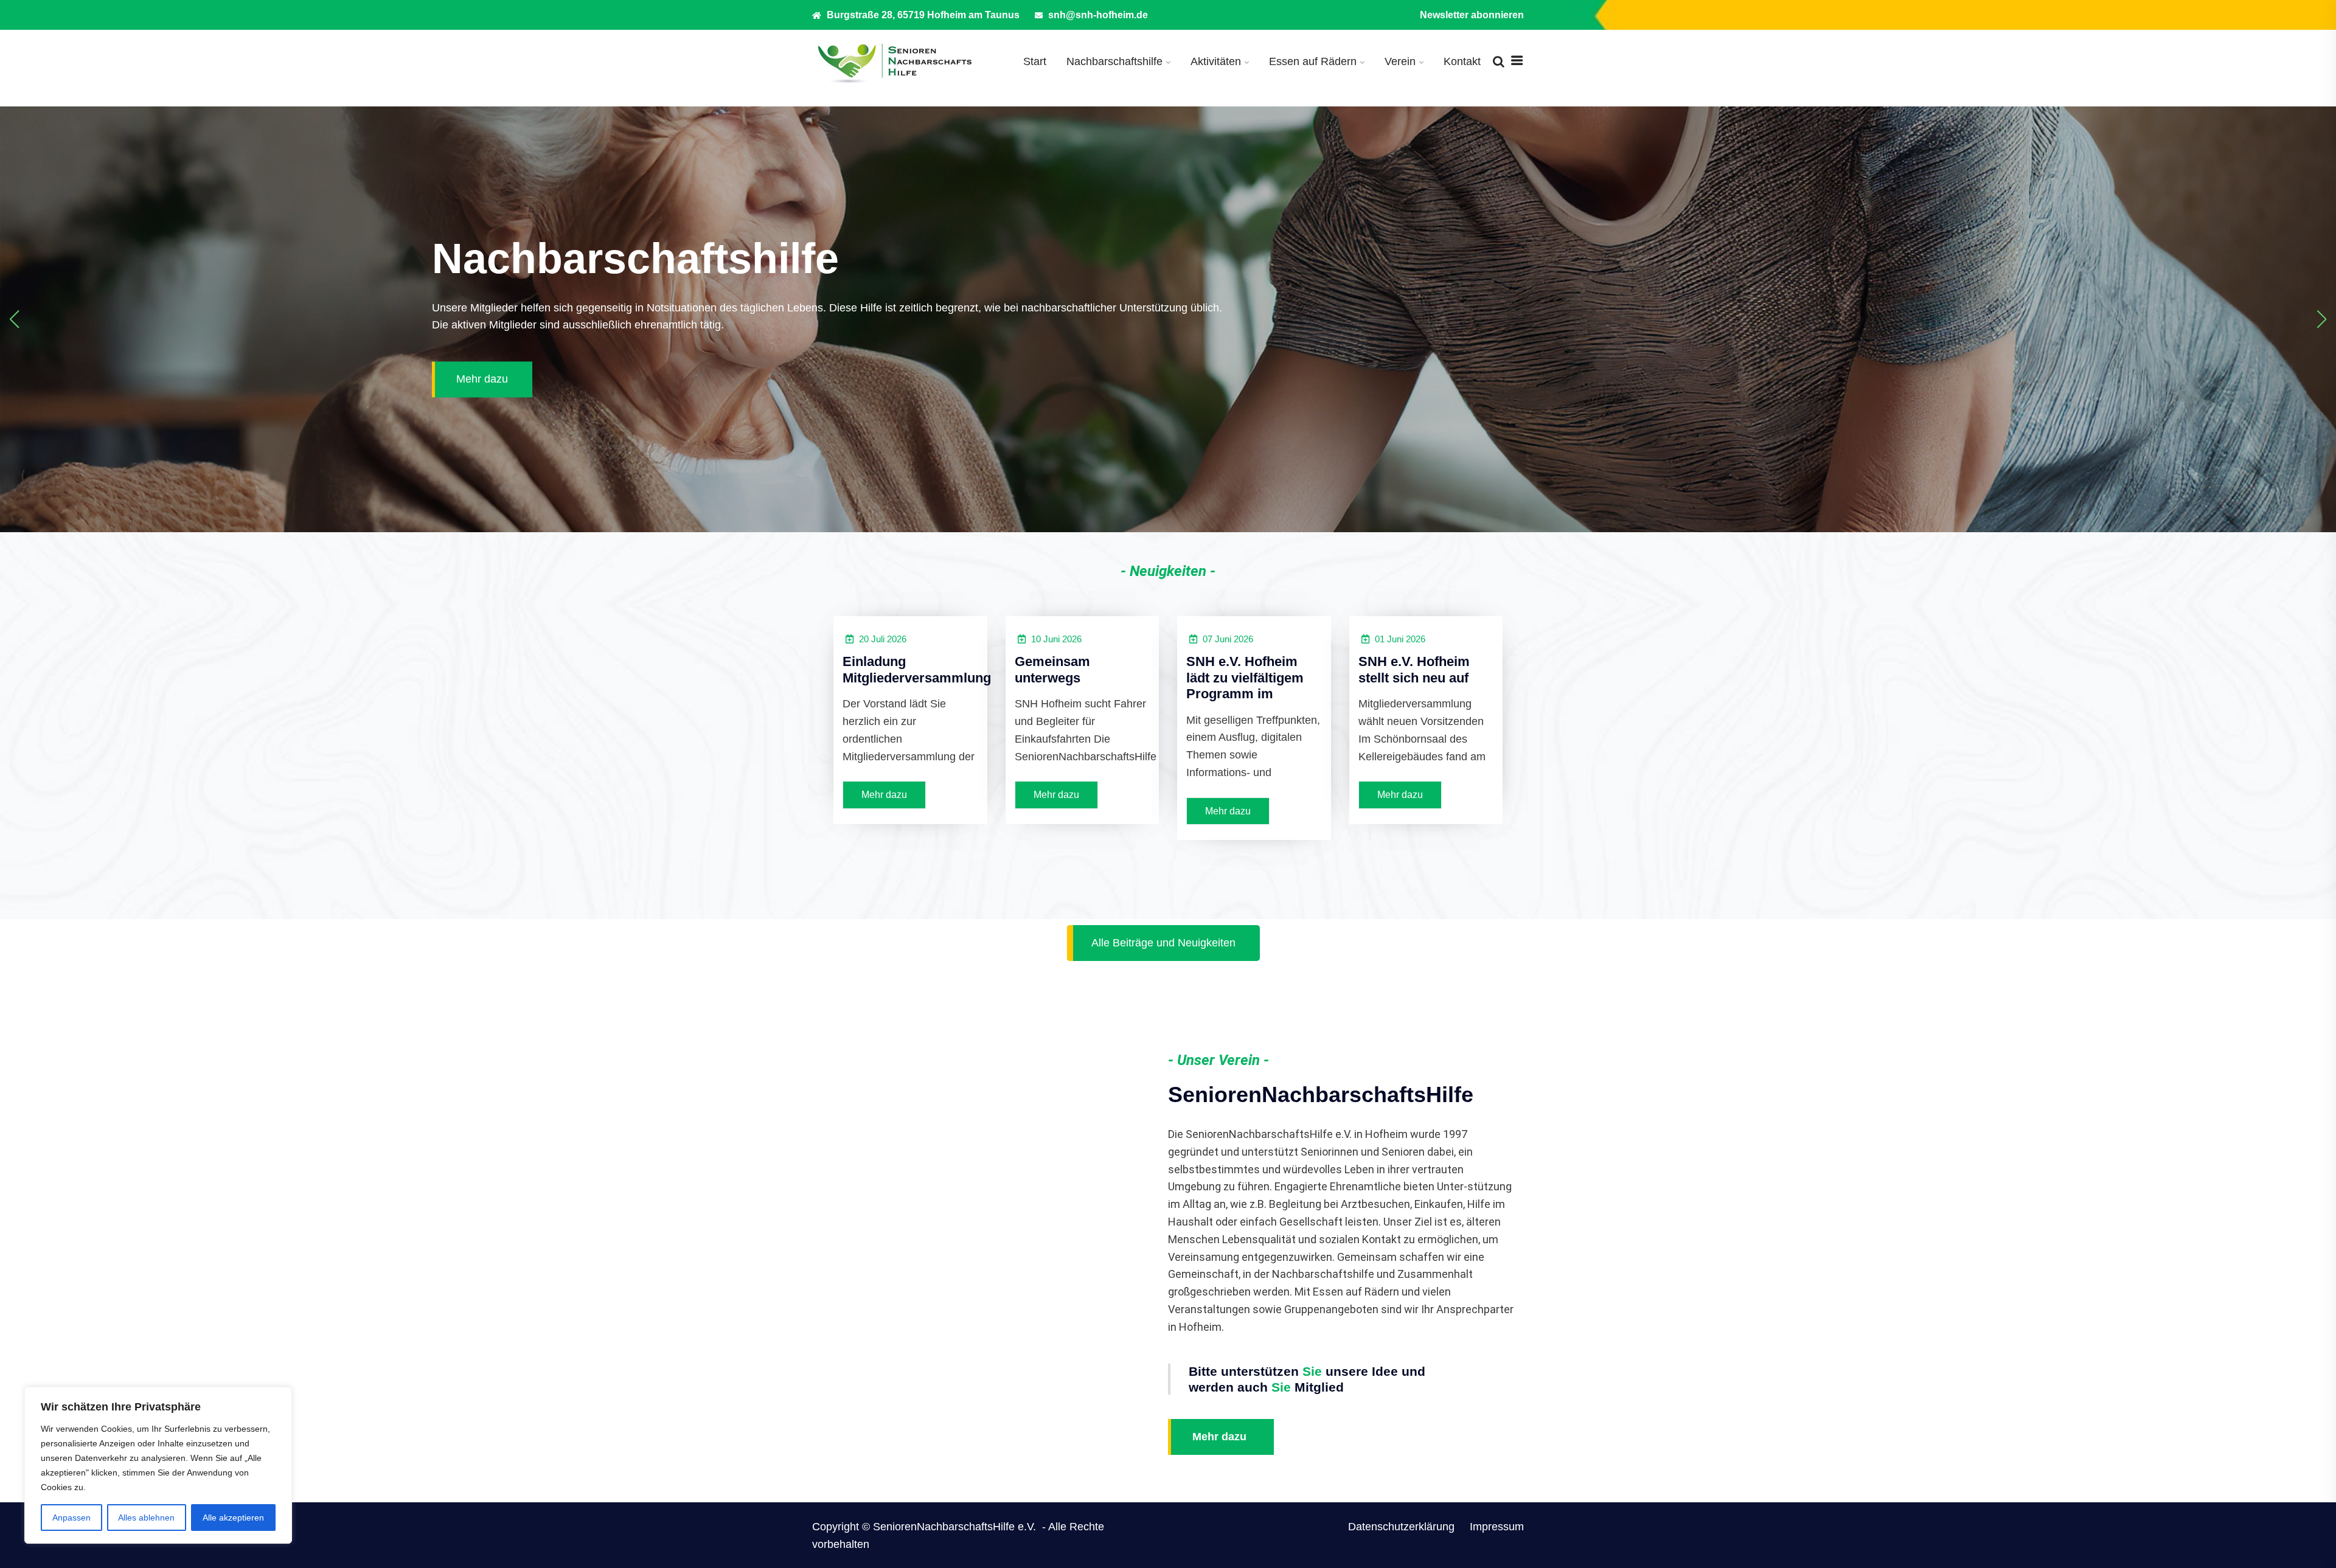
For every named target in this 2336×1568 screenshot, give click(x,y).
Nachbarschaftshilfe (1114, 61)
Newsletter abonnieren (1472, 15)
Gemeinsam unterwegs (1052, 669)
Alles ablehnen (146, 1518)
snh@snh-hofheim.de (1097, 15)
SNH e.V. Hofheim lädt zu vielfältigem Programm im (1245, 678)
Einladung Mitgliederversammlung (917, 669)
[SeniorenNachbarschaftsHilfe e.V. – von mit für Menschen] (894, 62)
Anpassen (71, 1518)
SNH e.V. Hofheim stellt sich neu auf (1414, 669)
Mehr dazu (482, 380)
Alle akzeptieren (233, 1518)
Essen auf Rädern (1313, 61)
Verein (1400, 61)
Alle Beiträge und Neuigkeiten (1163, 943)
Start (1035, 61)
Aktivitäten (1216, 61)
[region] (158, 1465)
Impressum (1497, 1527)
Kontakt (1462, 61)
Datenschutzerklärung (1401, 1527)
